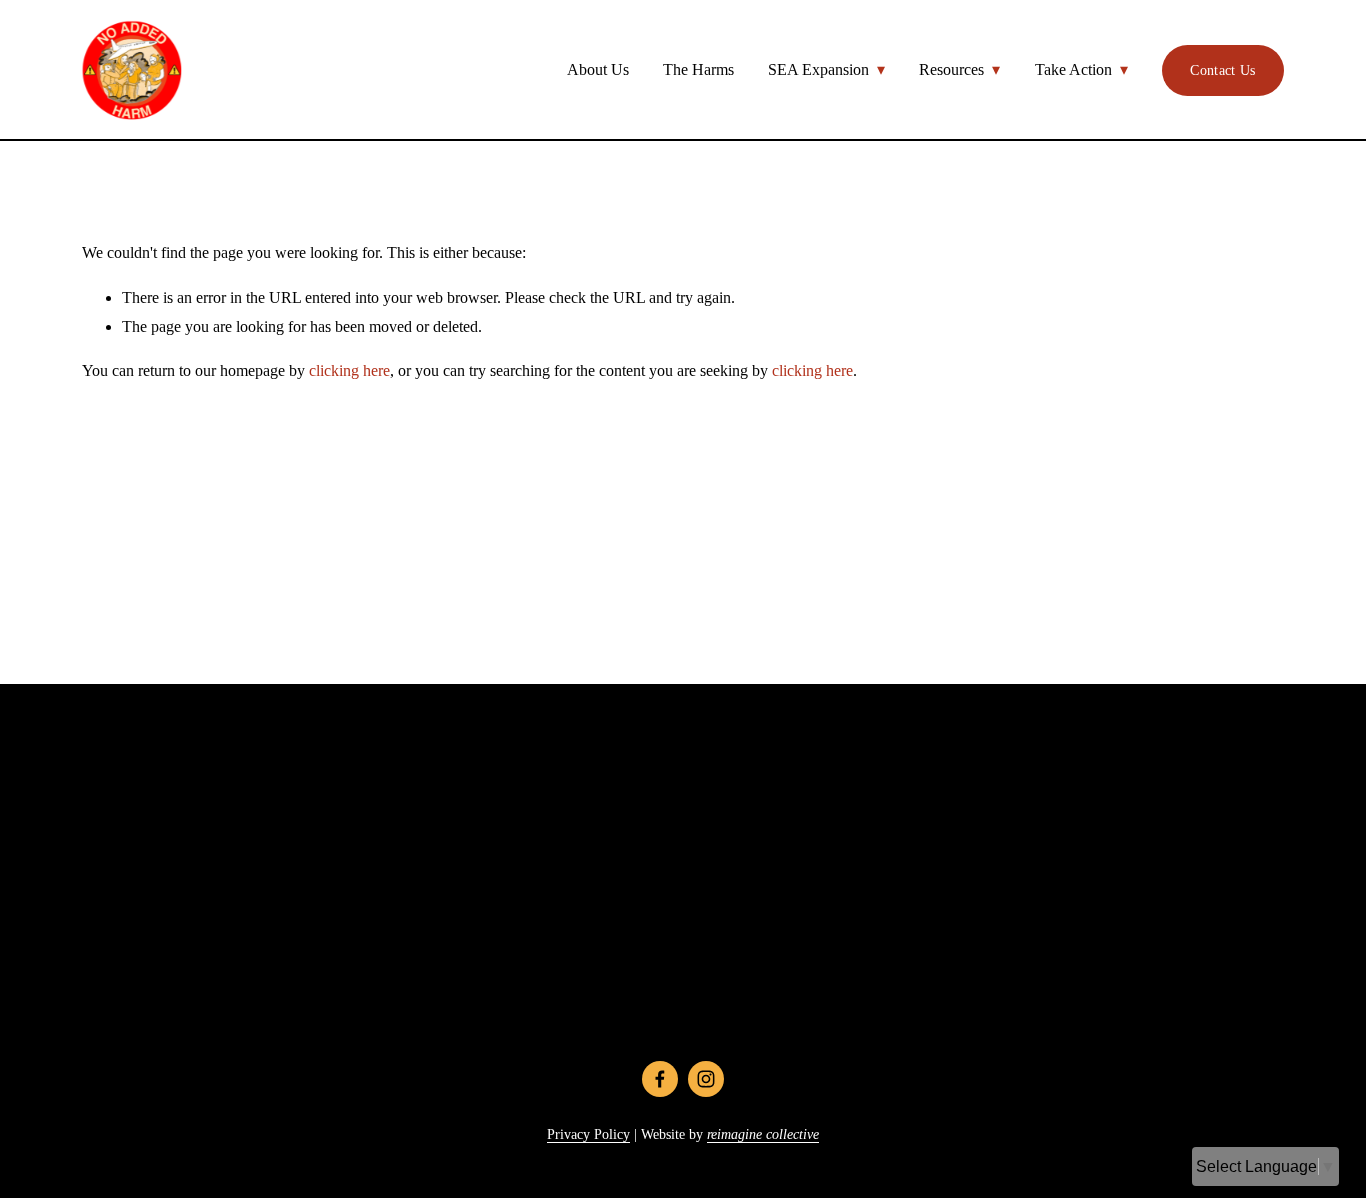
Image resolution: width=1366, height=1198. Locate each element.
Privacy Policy (588, 1134)
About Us (598, 69)
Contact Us (1222, 70)
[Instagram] (706, 1079)
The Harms (698, 69)
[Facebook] (660, 1079)
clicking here (349, 370)
